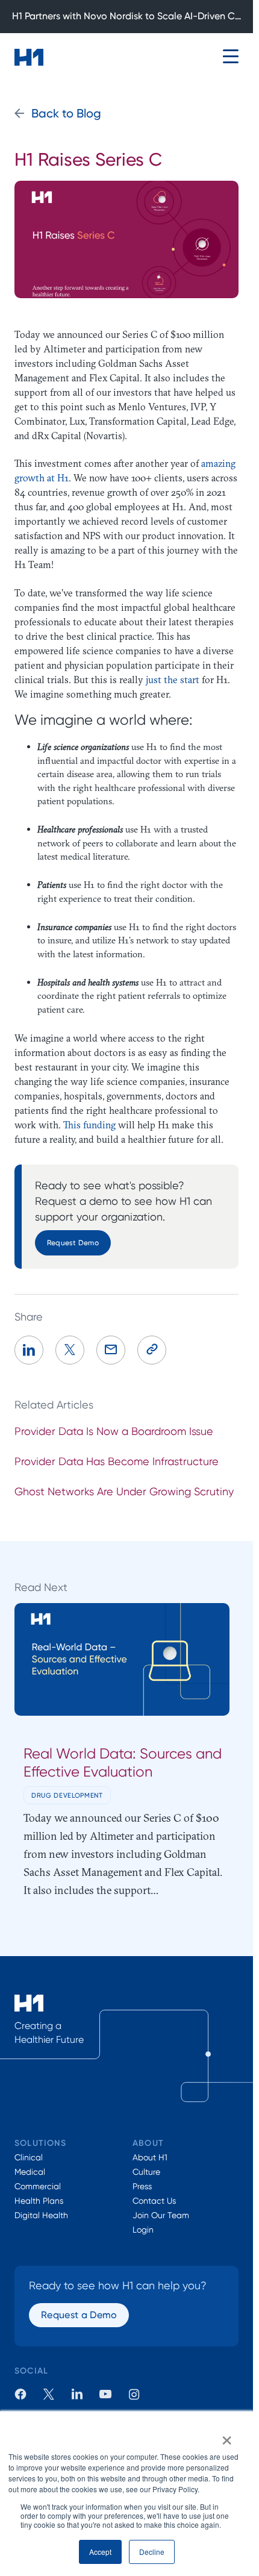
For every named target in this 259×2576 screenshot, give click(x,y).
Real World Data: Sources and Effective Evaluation (123, 1762)
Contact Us (154, 2201)
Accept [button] (100, 2552)
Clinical (29, 2157)
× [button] (227, 2436)
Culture (146, 2172)
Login (143, 2230)
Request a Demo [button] (79, 2315)
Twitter (49, 2394)
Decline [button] (152, 2552)
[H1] (29, 57)
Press (142, 2186)
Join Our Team (161, 2215)
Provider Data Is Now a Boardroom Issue (114, 1431)
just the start (173, 680)
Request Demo (73, 1243)
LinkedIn (77, 2394)
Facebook (20, 2394)
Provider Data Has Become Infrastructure (117, 1461)
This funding (89, 1125)
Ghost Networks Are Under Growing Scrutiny (124, 1491)
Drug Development (67, 1795)
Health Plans (39, 2201)
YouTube (105, 2394)
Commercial (38, 2186)
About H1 (150, 2157)
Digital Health (41, 2215)
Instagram (134, 2394)
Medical (30, 2172)
